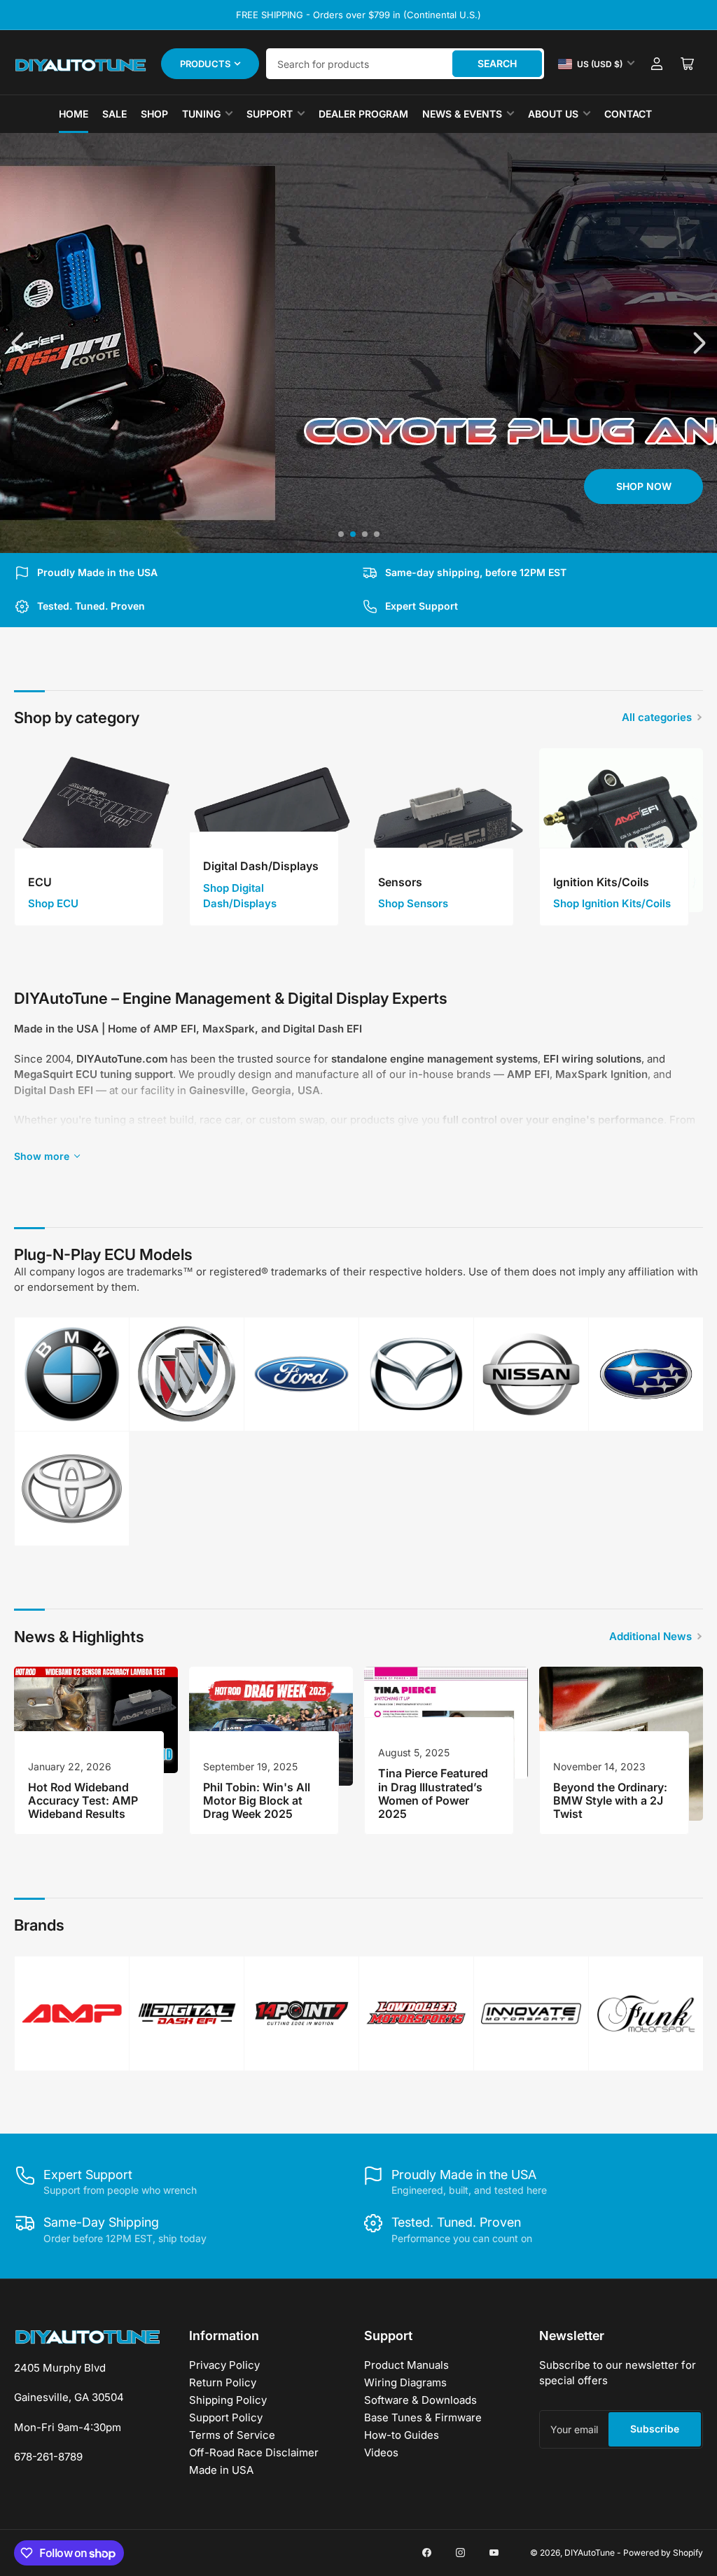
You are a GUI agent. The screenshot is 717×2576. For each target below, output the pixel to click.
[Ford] (301, 1374)
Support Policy (226, 2417)
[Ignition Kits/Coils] (621, 830)
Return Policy (223, 2382)
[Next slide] (698, 343)
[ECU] (96, 830)
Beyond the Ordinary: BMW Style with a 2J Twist (610, 1800)
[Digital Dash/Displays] (271, 830)
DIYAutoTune (590, 2553)
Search (497, 63)
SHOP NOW (74, 486)
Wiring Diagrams (405, 2382)
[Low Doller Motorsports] (416, 2014)
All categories (657, 717)
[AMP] (72, 2014)
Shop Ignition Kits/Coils (612, 903)
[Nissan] (531, 1374)
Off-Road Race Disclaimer (254, 2452)
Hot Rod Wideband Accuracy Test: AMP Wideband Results (83, 1800)
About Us (553, 114)
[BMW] (72, 1374)
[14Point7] (301, 2014)
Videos (381, 2452)
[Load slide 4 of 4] (376, 534)
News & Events (462, 114)
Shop (154, 114)
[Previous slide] (19, 343)
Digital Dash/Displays (261, 866)
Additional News (650, 1636)
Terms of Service (232, 2435)
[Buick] (187, 1374)
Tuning (201, 114)
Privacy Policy (224, 2365)
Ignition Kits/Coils (601, 882)
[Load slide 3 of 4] (364, 534)
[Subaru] (646, 1374)
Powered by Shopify (663, 2553)
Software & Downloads (420, 2400)
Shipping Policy (228, 2400)
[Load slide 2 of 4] (353, 534)
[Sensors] (446, 830)
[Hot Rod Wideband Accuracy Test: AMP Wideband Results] (96, 1720)
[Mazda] (416, 1374)
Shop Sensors (413, 903)
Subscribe (655, 2429)
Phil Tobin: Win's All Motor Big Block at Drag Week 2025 (257, 1800)
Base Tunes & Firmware (423, 2417)
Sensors (400, 882)
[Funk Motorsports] (646, 2014)
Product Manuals (406, 2365)
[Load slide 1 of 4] (341, 534)
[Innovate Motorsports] (531, 2014)
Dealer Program (363, 114)
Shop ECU (53, 903)
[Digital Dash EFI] (187, 2014)
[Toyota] (72, 1489)
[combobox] (405, 64)
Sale (114, 114)
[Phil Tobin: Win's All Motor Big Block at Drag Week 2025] (271, 1726)
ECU (40, 882)
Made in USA (221, 2470)
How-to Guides (402, 2435)
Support (270, 114)
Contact (628, 114)
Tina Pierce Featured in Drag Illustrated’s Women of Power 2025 (433, 1793)
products (205, 64)
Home (74, 114)
